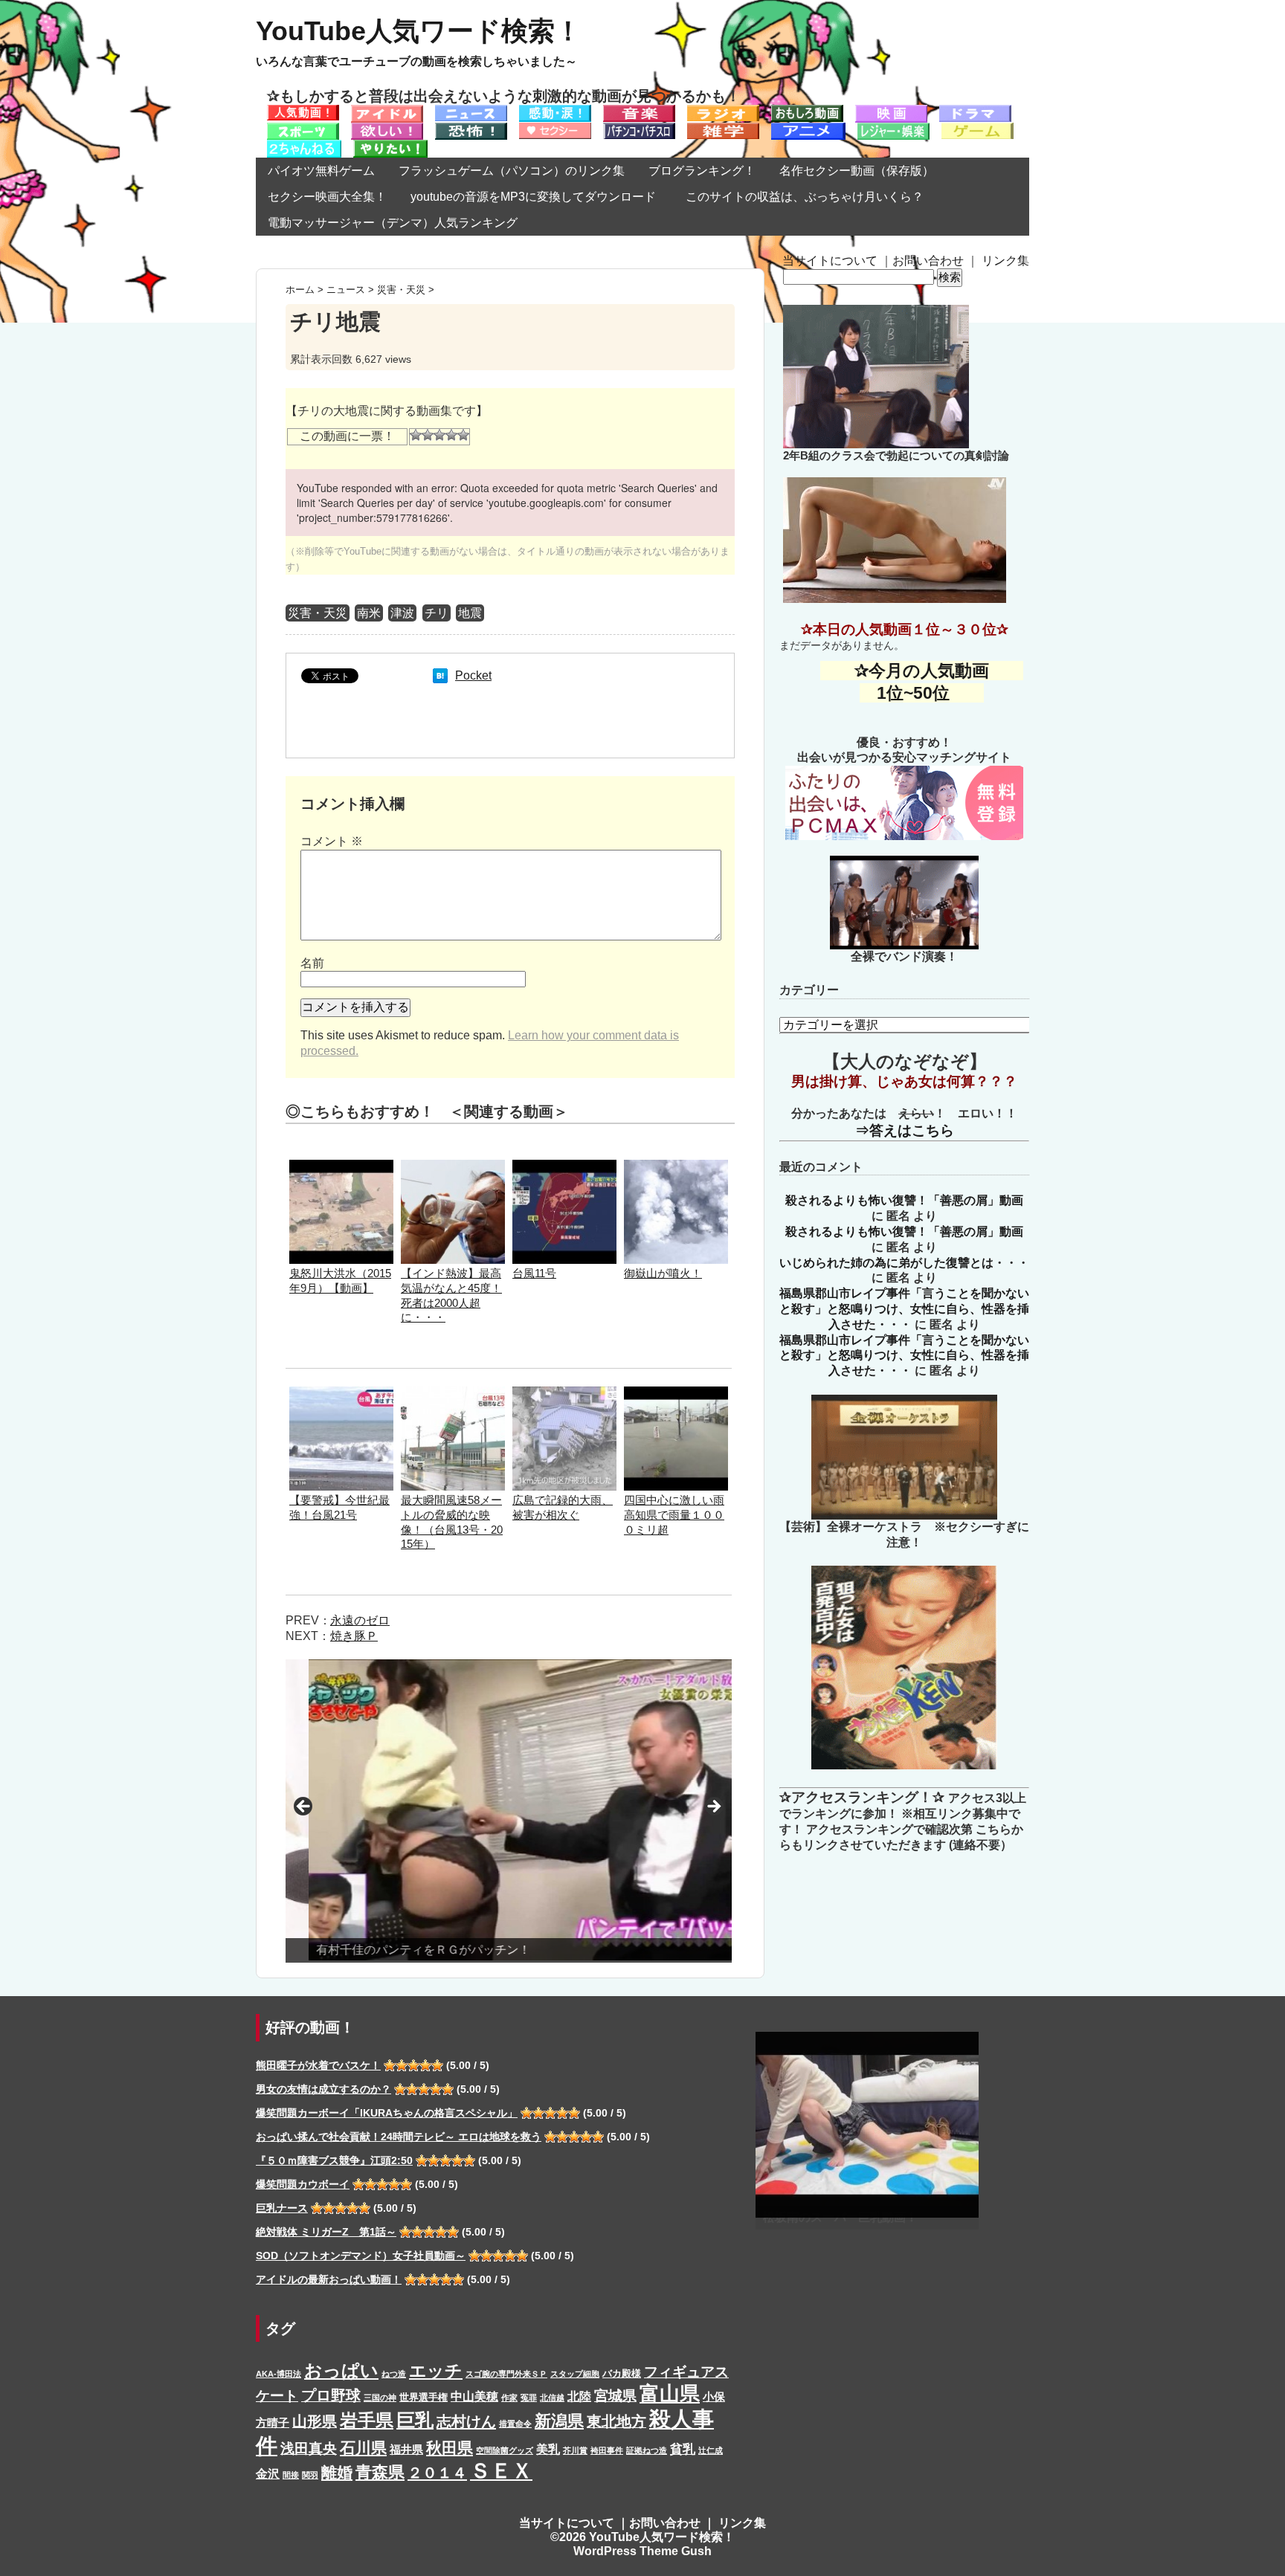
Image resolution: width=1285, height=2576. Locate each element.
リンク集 (1005, 261)
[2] (428, 435)
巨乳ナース (282, 2208)
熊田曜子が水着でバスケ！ (318, 2065)
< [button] (304, 1807)
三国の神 (380, 2398)
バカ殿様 (622, 2373)
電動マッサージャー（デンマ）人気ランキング (393, 223)
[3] (439, 435)
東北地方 (616, 2421)
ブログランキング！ (702, 171)
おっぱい (341, 2370)
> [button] (713, 1807)
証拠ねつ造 (647, 2450)
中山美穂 (474, 2396)
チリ (437, 613)
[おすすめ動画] (303, 112)
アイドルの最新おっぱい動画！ (329, 2279)
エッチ (436, 2371)
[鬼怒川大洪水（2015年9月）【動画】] (341, 1167)
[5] (463, 435)
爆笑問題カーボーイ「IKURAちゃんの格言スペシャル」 (387, 2113)
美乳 (548, 2449)
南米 (369, 613)
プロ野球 (331, 2395)
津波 (402, 613)
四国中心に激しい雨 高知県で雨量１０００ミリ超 (674, 1515)
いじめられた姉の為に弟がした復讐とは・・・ (904, 1263)
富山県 (670, 2393)
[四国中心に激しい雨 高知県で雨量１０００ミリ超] (676, 1394)
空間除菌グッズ (505, 2450)
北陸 (579, 2396)
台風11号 (534, 1273)
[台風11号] (564, 1167)
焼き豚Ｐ (354, 1636)
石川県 (363, 2448)
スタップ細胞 (575, 2374)
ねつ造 (394, 2374)
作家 (509, 2398)
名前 (312, 963)
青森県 (380, 2472)
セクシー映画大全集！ (327, 197)
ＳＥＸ (501, 2471)
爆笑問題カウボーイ (303, 2184)
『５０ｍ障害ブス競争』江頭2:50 (334, 2160)
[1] (416, 435)
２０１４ (437, 2473)
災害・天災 (318, 613)
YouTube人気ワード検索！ (419, 31)
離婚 (337, 2472)
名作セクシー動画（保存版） (857, 171)
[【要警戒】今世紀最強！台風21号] (341, 1394)
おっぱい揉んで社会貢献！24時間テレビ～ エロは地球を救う (399, 2137)
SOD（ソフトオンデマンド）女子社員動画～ (361, 2256)
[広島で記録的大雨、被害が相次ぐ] (564, 1394)
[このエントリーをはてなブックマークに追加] (440, 675)
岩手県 (367, 2420)
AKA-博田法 (278, 2374)
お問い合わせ (928, 261)
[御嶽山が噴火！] (676, 1167)
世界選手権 (423, 2397)
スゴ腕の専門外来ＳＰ (506, 2374)
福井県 (406, 2450)
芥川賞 (575, 2450)
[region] (509, 1811)
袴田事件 (607, 2450)
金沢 (268, 2473)
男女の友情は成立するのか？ (323, 2089)
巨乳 (415, 2420)
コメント (332, 841)
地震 (470, 613)
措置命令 (515, 2424)
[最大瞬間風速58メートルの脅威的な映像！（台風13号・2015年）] (453, 1394)
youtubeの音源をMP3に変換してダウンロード (533, 197)
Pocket (473, 675)
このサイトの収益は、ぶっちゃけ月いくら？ (811, 197)
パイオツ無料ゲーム (321, 171)
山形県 (315, 2421)
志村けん (466, 2421)
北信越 (552, 2398)
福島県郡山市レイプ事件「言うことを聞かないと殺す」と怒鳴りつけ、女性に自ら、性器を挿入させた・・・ (904, 1309)
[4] (451, 435)
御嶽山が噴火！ (663, 1273)
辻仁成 (711, 2450)
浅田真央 (309, 2449)
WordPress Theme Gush (642, 2551)
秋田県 (450, 2448)
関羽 (310, 2475)
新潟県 (559, 2421)
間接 (291, 2475)
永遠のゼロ (360, 1620)
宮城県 (615, 2396)
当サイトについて (830, 261)
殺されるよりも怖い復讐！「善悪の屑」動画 (904, 1200)
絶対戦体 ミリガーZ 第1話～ (326, 2232)
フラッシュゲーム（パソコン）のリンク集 (512, 171)
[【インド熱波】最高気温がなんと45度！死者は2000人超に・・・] (453, 1167)
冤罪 (529, 2398)
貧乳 (683, 2449)
